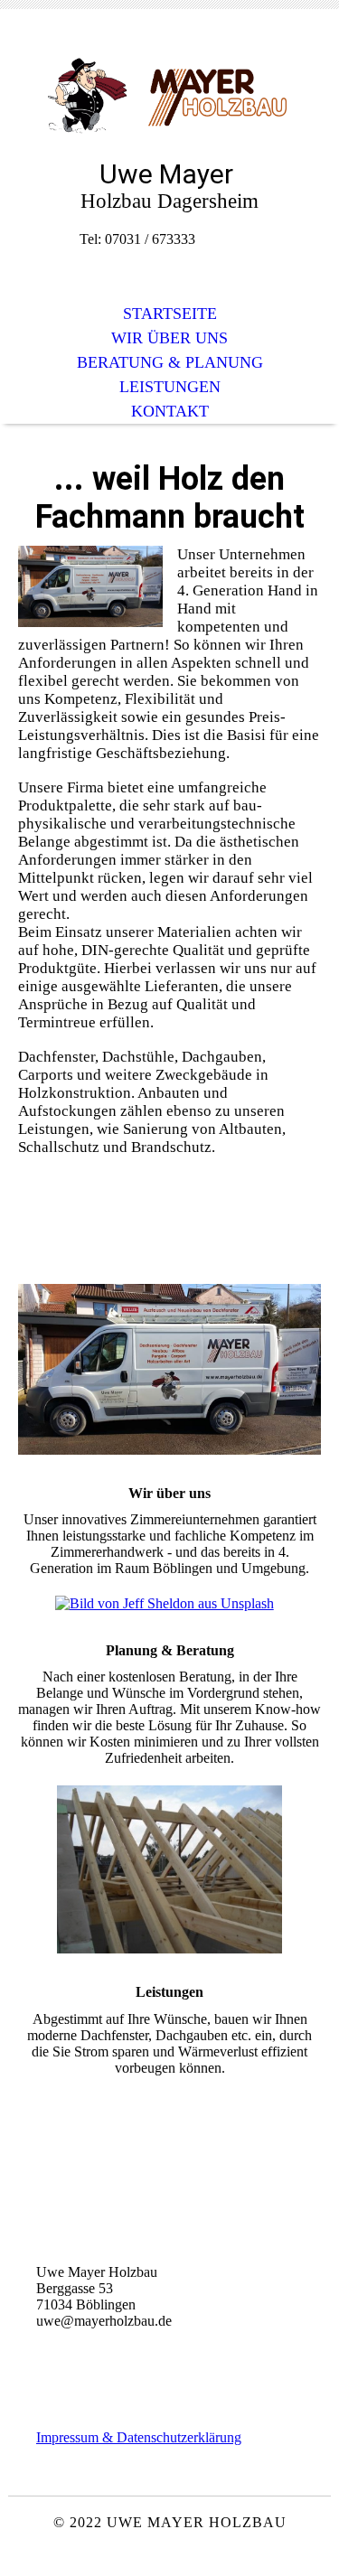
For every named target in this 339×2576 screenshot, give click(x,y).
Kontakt (170, 411)
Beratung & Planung (170, 362)
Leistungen (170, 387)
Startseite (170, 314)
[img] (170, 97)
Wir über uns (169, 338)
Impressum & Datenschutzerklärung (139, 2437)
